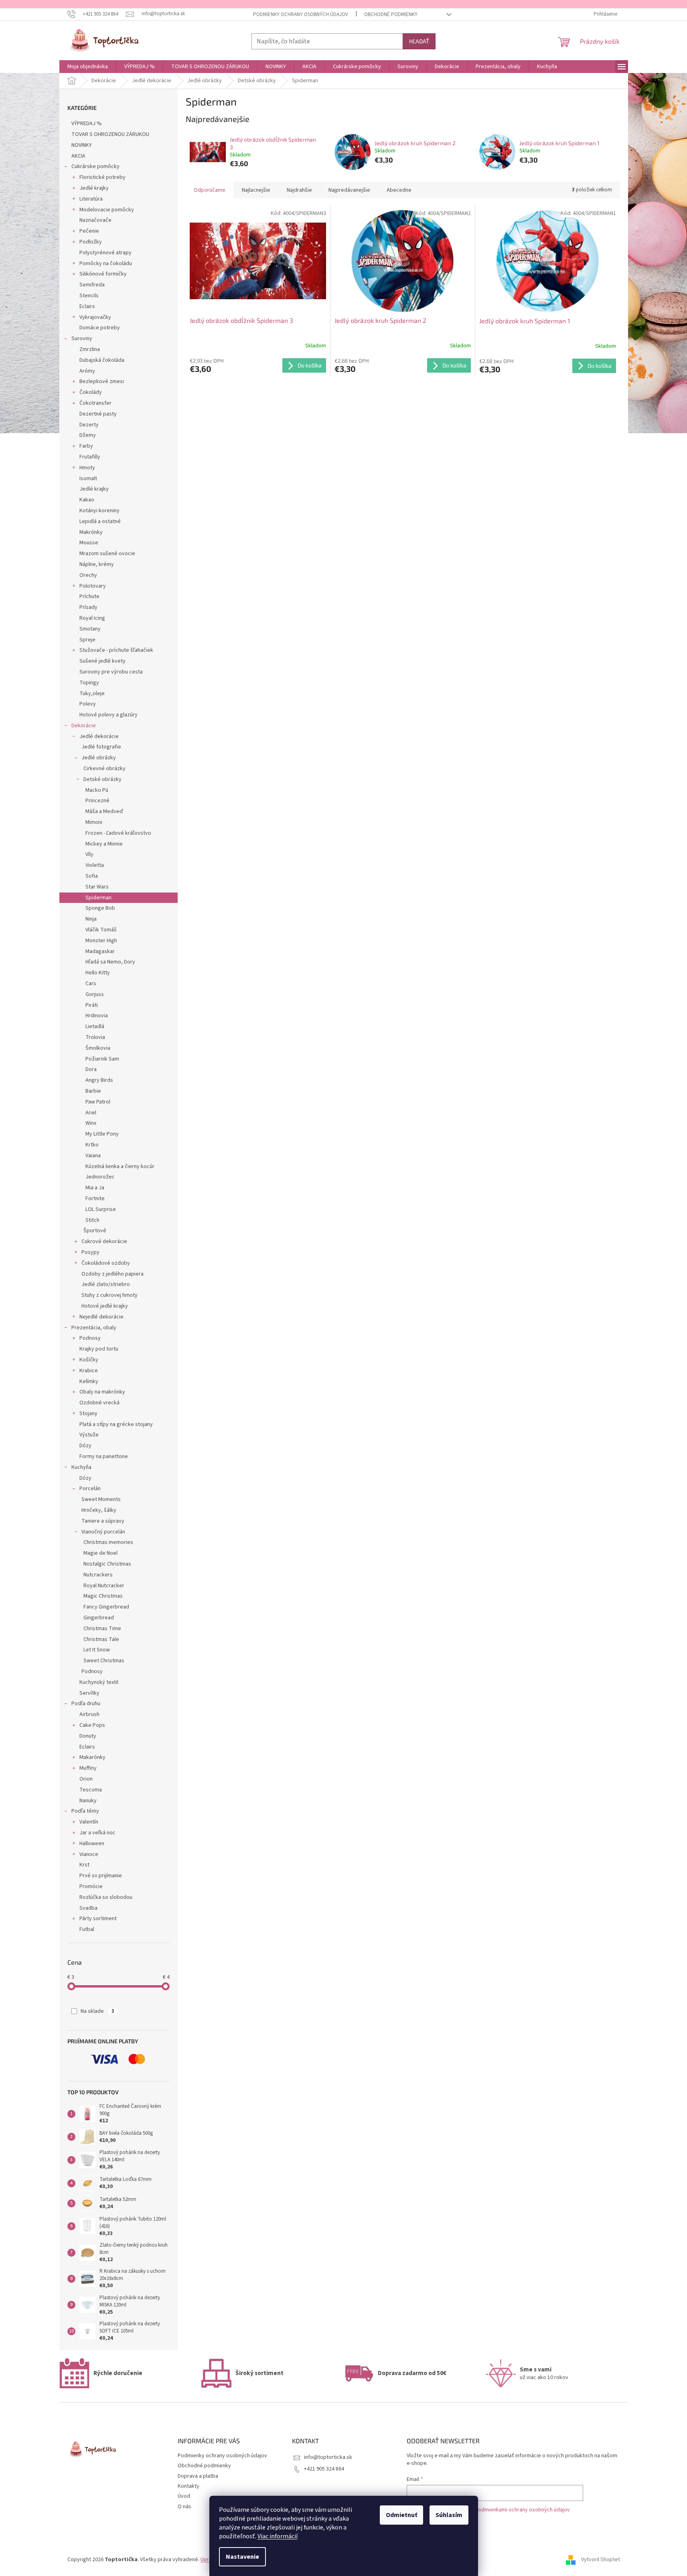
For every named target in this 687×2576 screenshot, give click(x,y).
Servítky (89, 1693)
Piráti (92, 1005)
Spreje (87, 640)
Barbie (93, 1091)
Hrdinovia (97, 1016)
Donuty (88, 1736)
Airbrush (89, 1714)
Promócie (91, 1886)
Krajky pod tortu (99, 1349)
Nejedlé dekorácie (101, 1317)
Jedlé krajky (94, 188)
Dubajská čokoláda (102, 360)
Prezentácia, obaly (94, 1328)
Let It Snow (97, 1650)
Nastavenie (242, 2557)
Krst (84, 1865)
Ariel (91, 1113)
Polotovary (93, 586)
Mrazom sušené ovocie (107, 554)
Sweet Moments (101, 1499)
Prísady (88, 607)
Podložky (91, 242)
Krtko (92, 1145)
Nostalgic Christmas (107, 1564)
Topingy (89, 683)
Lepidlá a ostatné (100, 521)
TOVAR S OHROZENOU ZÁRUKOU (110, 134)
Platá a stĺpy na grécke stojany (116, 1424)
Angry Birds (99, 1080)
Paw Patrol (98, 1102)
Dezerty (89, 425)
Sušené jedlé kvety (102, 661)
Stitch (92, 1220)
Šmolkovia (98, 1048)
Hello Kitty (98, 973)
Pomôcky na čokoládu (106, 264)
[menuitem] (88, 67)
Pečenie (89, 231)
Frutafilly (90, 457)
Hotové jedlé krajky (105, 1306)
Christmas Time (102, 1629)
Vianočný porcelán (103, 1532)
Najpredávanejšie (349, 190)
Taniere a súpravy (103, 1521)
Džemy (88, 435)
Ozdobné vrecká (99, 1403)
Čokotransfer (95, 403)
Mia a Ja (95, 1188)
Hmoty (87, 468)
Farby (86, 446)
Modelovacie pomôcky (107, 210)
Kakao (87, 500)
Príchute (89, 596)
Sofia (92, 876)
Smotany (90, 629)
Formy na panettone (104, 1456)
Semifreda (92, 285)
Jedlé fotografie (101, 747)
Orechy (88, 575)
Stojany (88, 1414)
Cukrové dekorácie (104, 1241)
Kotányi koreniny (99, 511)
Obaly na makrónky (102, 1392)
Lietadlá (95, 1026)
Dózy (85, 1446)
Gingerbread (99, 1618)
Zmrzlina (90, 349)
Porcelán (90, 1489)
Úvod (184, 2496)
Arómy (87, 371)
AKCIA (78, 156)
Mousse (89, 543)
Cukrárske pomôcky (95, 166)
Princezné (97, 801)
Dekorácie (84, 726)
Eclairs (87, 306)
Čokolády (91, 392)
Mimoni (94, 822)
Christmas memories (108, 1542)
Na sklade (97, 2011)
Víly (89, 854)
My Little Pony (102, 1134)
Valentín (89, 1822)
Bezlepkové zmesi (102, 381)
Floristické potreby (102, 177)
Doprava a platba (198, 2476)
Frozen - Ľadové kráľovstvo (118, 833)
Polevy (88, 704)
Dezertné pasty (98, 414)
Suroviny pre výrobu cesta (111, 672)
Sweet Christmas (104, 1661)
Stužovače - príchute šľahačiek (116, 650)
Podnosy (90, 1338)
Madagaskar (100, 951)
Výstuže (89, 1435)
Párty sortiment (98, 1919)
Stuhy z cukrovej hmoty (109, 1295)
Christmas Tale (101, 1639)
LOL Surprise (101, 1209)
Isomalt (88, 479)
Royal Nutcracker (104, 1586)
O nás (184, 2507)
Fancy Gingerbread (106, 1607)
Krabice (89, 1371)
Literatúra (91, 199)
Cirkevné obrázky (104, 769)
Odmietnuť (401, 2515)
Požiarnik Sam (102, 1059)
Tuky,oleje (92, 694)
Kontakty (188, 2486)
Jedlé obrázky (99, 758)
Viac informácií (278, 2536)
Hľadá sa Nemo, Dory (110, 962)
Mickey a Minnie (104, 844)
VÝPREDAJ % (87, 124)
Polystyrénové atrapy (105, 253)
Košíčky (89, 1360)
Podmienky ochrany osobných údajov (301, 14)
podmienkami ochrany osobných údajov (522, 2510)
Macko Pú (97, 790)
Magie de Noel (100, 1553)
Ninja (91, 919)
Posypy (90, 1252)
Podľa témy (85, 1811)
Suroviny (82, 339)
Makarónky (92, 1757)
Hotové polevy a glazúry (108, 715)
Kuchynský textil (99, 1682)
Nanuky (88, 1801)
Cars (91, 984)
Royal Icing (92, 618)
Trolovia (95, 1037)
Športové (95, 1231)
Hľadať (419, 41)
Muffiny (88, 1768)
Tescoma (91, 1790)
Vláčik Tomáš (101, 930)
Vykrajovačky (95, 317)
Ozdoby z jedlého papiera (112, 1274)
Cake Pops (92, 1725)
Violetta (95, 865)
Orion (86, 1779)
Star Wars (97, 887)
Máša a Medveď (104, 811)
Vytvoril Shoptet (601, 2560)
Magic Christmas (103, 1596)
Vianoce (89, 1854)
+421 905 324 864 (324, 2469)
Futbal (87, 1929)
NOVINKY (82, 145)
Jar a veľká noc (97, 1833)
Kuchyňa (81, 1467)
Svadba (88, 1908)
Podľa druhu (86, 1704)
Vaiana (93, 1156)
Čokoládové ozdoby (106, 1263)
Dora (91, 1069)
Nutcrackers (98, 1575)
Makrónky (91, 532)
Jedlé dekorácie (99, 736)
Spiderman (98, 898)
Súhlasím (449, 2515)
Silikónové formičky (103, 274)
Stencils (89, 296)
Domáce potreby (100, 328)
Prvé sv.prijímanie (101, 1876)
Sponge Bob (100, 908)
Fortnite (95, 1199)
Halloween (92, 1844)
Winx (91, 1123)
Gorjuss (95, 994)
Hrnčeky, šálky (99, 1510)
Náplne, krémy (97, 564)
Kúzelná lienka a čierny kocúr (120, 1166)
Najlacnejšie (256, 190)
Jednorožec (100, 1177)
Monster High (101, 941)
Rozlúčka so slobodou (106, 1897)
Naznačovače (95, 220)
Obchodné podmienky (391, 14)
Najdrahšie (299, 190)
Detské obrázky (102, 779)
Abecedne (399, 190)
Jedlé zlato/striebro (106, 1284)
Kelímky (89, 1381)
